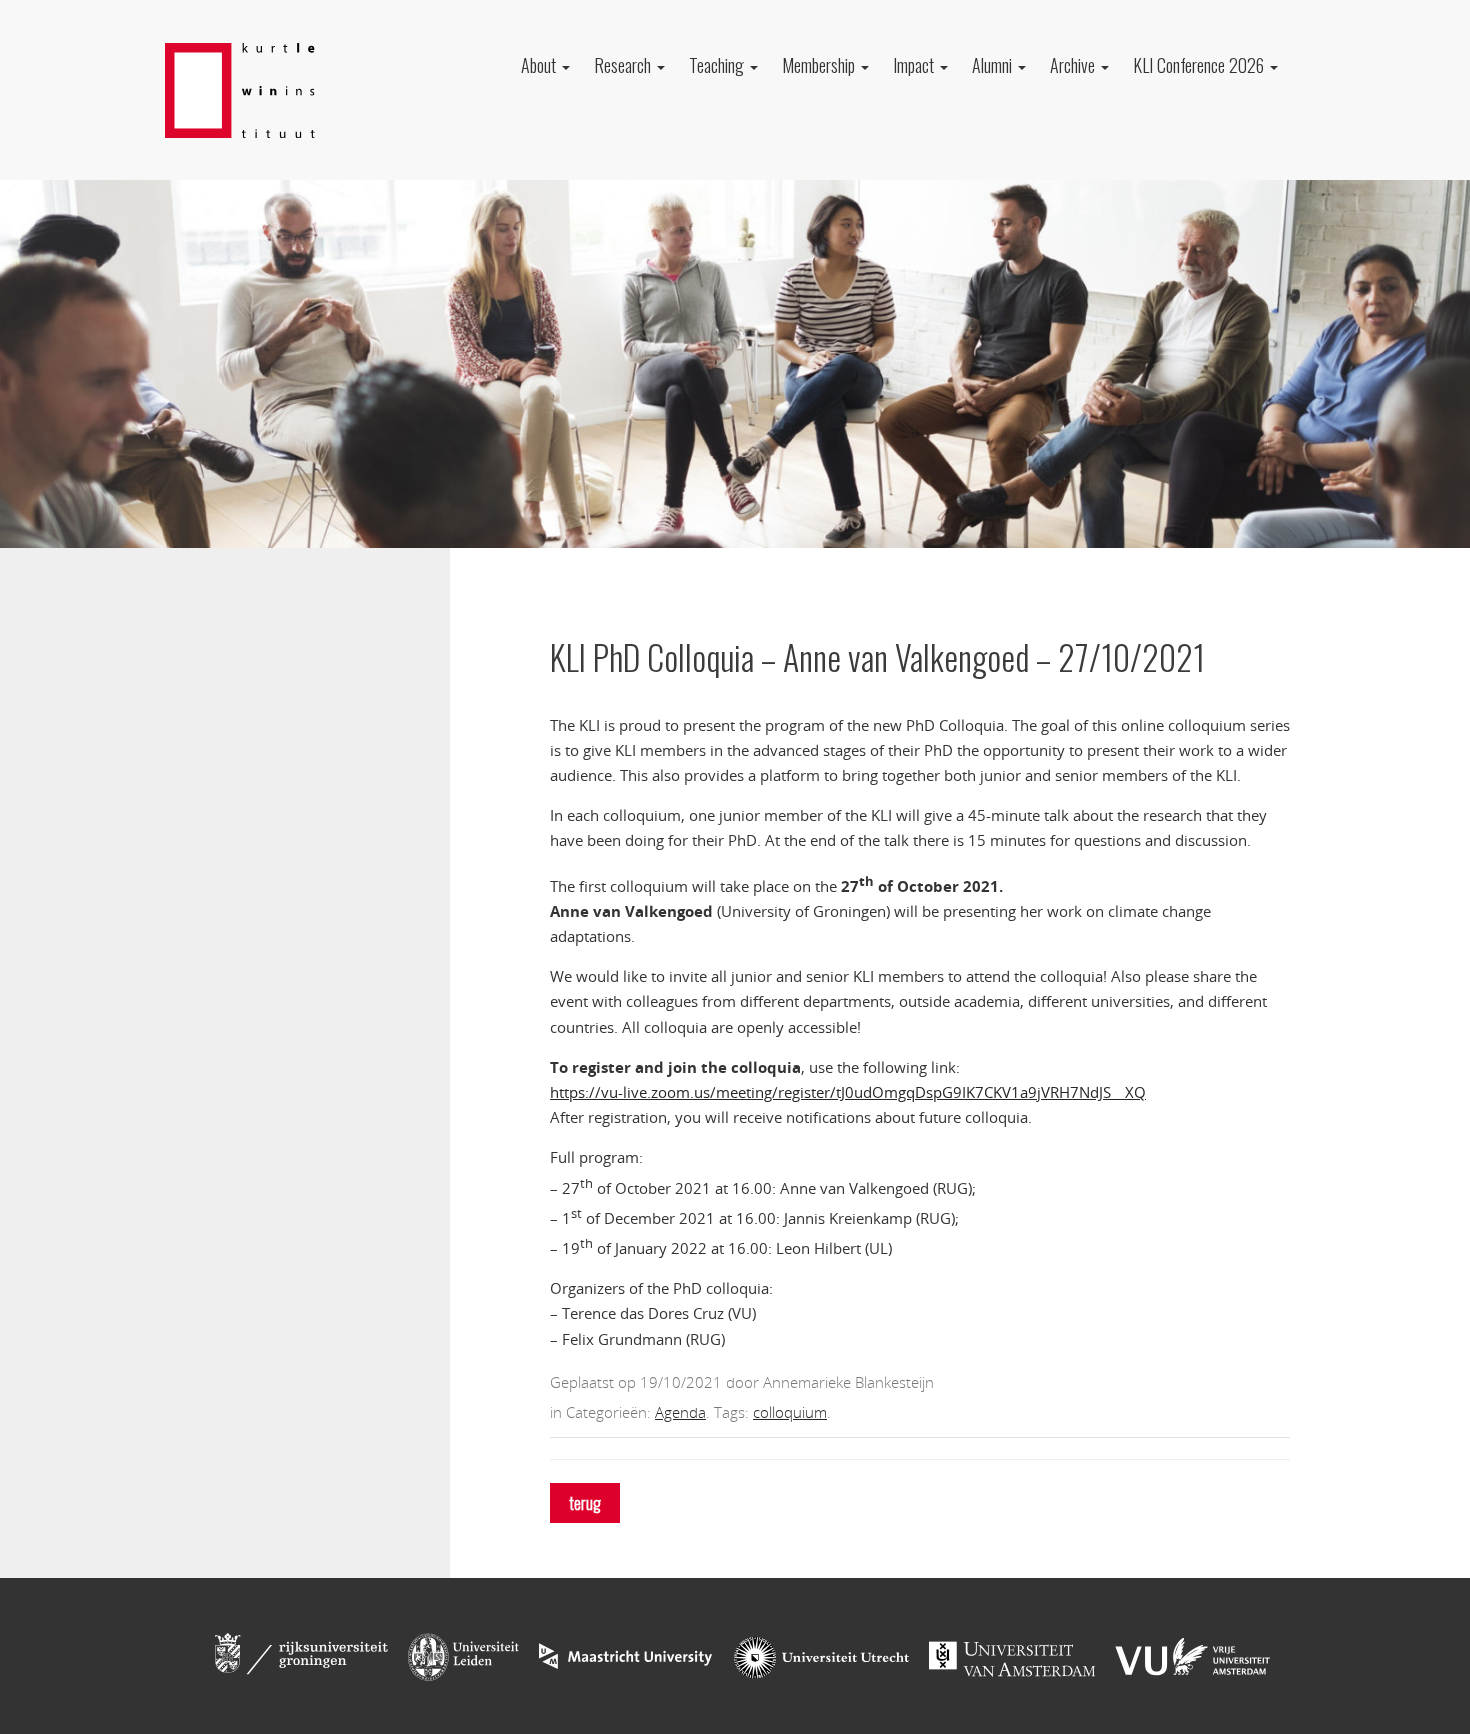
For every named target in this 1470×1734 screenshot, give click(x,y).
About (540, 65)
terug (585, 1503)
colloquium (790, 1412)
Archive (1074, 65)
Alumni (994, 65)
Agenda (680, 1412)
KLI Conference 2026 (1200, 65)
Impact (915, 65)
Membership (820, 65)
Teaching (718, 65)
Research (624, 65)
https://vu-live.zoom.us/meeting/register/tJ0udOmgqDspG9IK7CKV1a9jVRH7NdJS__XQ (848, 1092)
